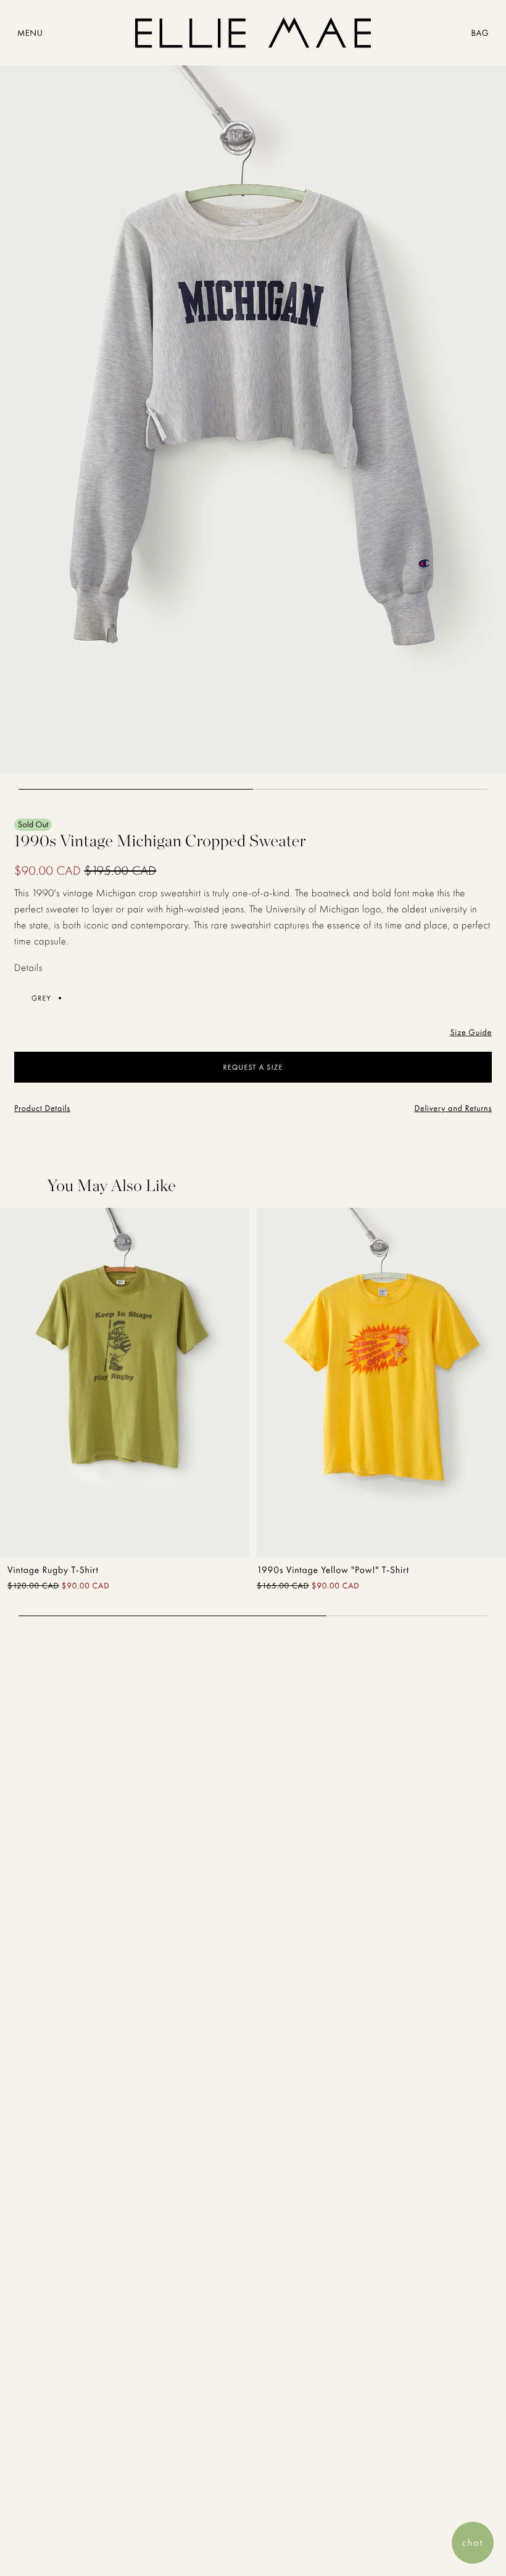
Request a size (253, 1067)
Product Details (42, 1108)
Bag (480, 33)
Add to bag (64, 1532)
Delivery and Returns (453, 1108)
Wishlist (201, 1532)
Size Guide (471, 1033)
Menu (30, 33)
